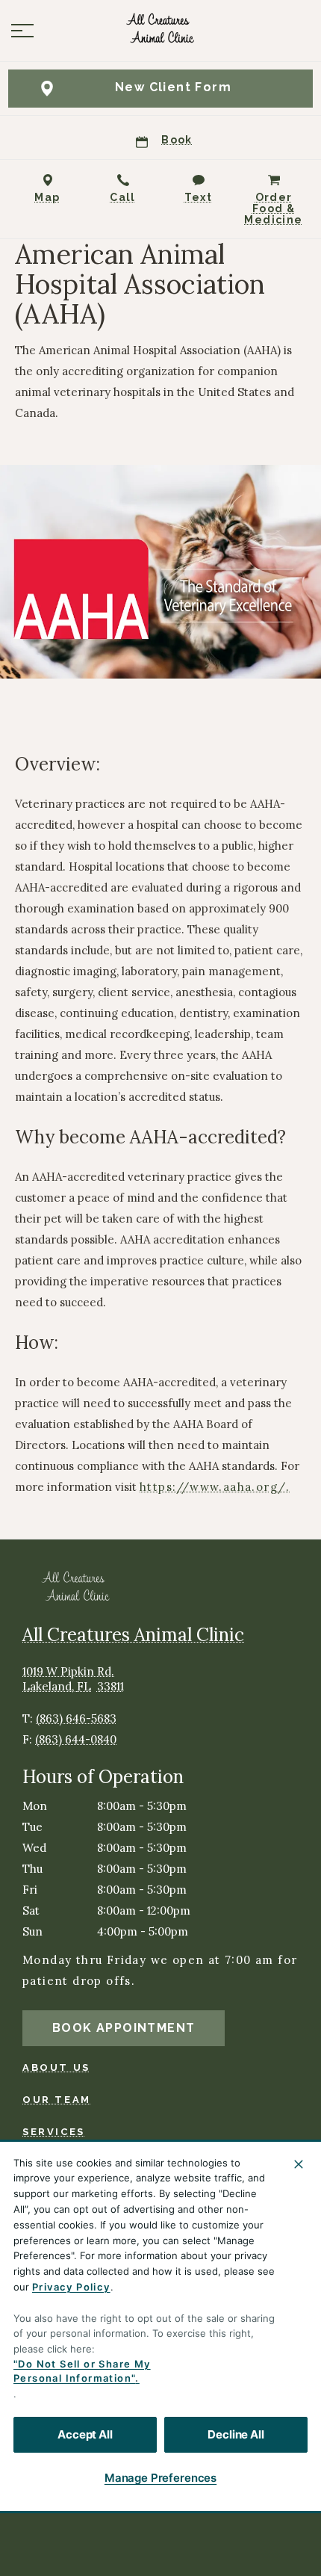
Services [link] (54, 2132)
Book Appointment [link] (124, 2028)
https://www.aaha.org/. (215, 1487)
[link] (160, 31)
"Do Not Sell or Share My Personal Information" (82, 2371)
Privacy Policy (71, 2287)
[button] (22, 31)
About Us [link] (56, 2067)
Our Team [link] (57, 2100)
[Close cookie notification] (299, 2164)
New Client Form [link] (173, 87)
